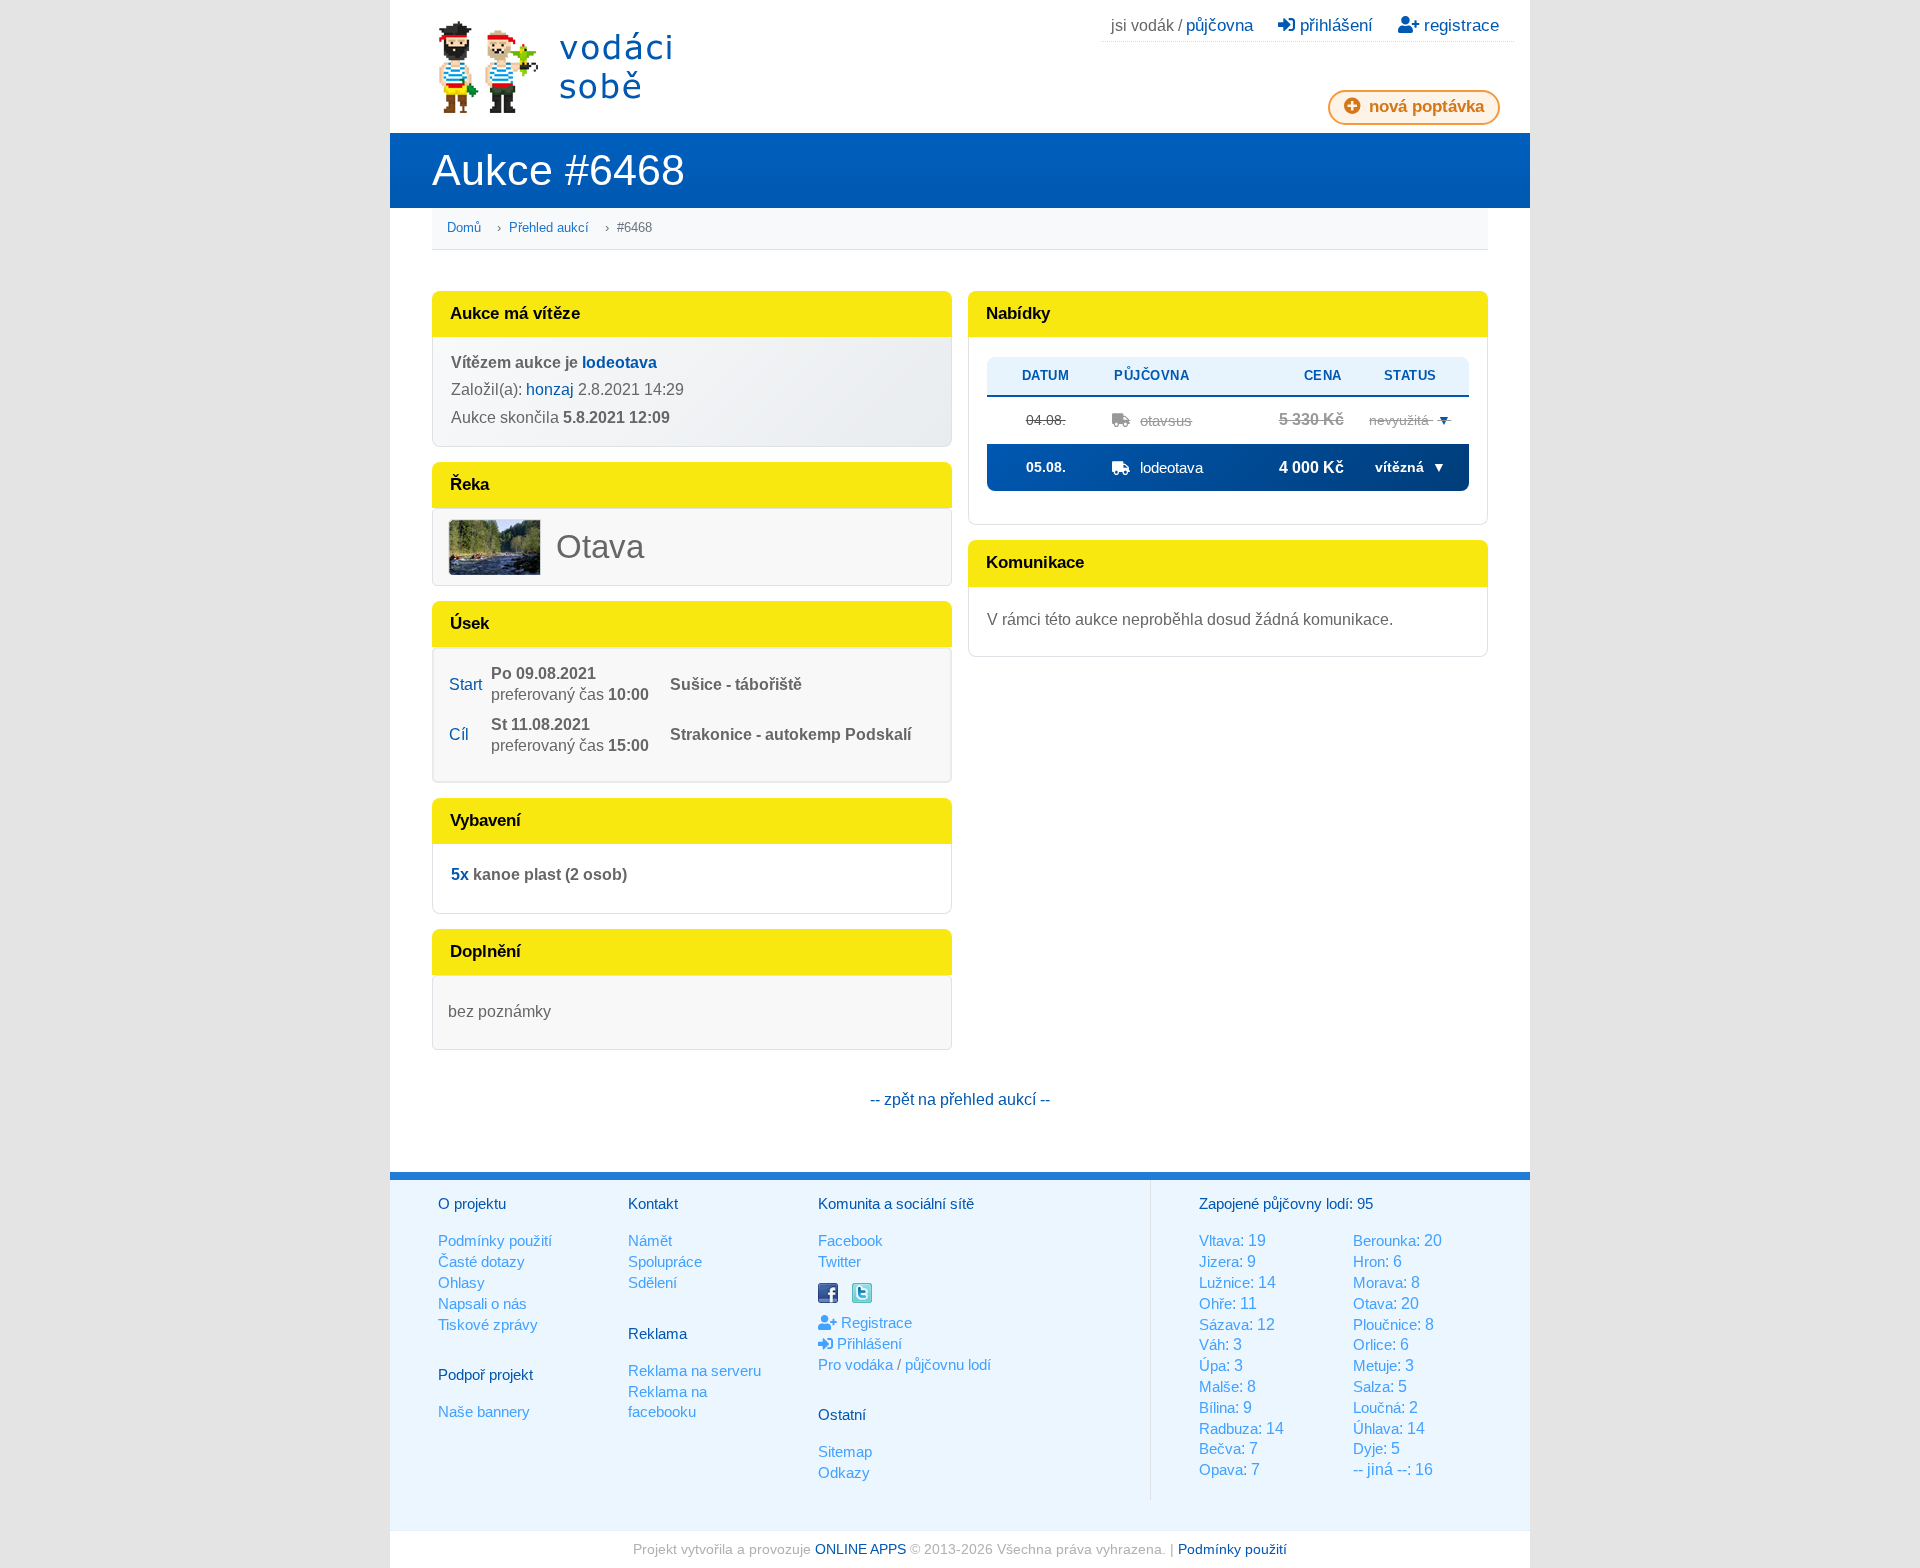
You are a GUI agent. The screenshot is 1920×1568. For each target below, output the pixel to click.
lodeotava (619, 362)
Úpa (1212, 1365)
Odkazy (844, 1472)
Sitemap (845, 1451)
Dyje (1368, 1448)
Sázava (1224, 1324)
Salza (1371, 1386)
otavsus (1166, 420)
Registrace (874, 1322)
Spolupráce (665, 1261)
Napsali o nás (482, 1303)
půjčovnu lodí (948, 1364)
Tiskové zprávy (488, 1324)
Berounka (1384, 1240)
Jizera (1219, 1261)
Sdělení (652, 1282)
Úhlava (1376, 1428)
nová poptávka (1424, 106)
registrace (1459, 25)
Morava (1378, 1282)
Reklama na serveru (694, 1370)
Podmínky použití (495, 1240)
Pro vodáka (855, 1364)
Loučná (1377, 1407)
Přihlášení (867, 1343)
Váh (1212, 1344)
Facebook (850, 1240)
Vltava (1219, 1240)
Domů (464, 227)
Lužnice (1224, 1282)
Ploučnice (1385, 1324)
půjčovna (1219, 25)
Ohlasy (461, 1282)
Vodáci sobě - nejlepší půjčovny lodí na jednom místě (555, 66)
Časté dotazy (481, 1261)
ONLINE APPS (860, 1549)
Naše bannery (484, 1411)
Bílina (1217, 1407)
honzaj (550, 389)
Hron (1369, 1261)
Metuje (1375, 1365)
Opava (1221, 1469)
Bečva (1220, 1448)
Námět (650, 1240)
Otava (1373, 1303)
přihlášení (1334, 25)
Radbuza (1228, 1428)
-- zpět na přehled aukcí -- (960, 1099)
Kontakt (653, 1203)
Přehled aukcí (549, 227)
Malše (1219, 1386)
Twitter (839, 1261)
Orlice (1372, 1344)
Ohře (1215, 1303)
